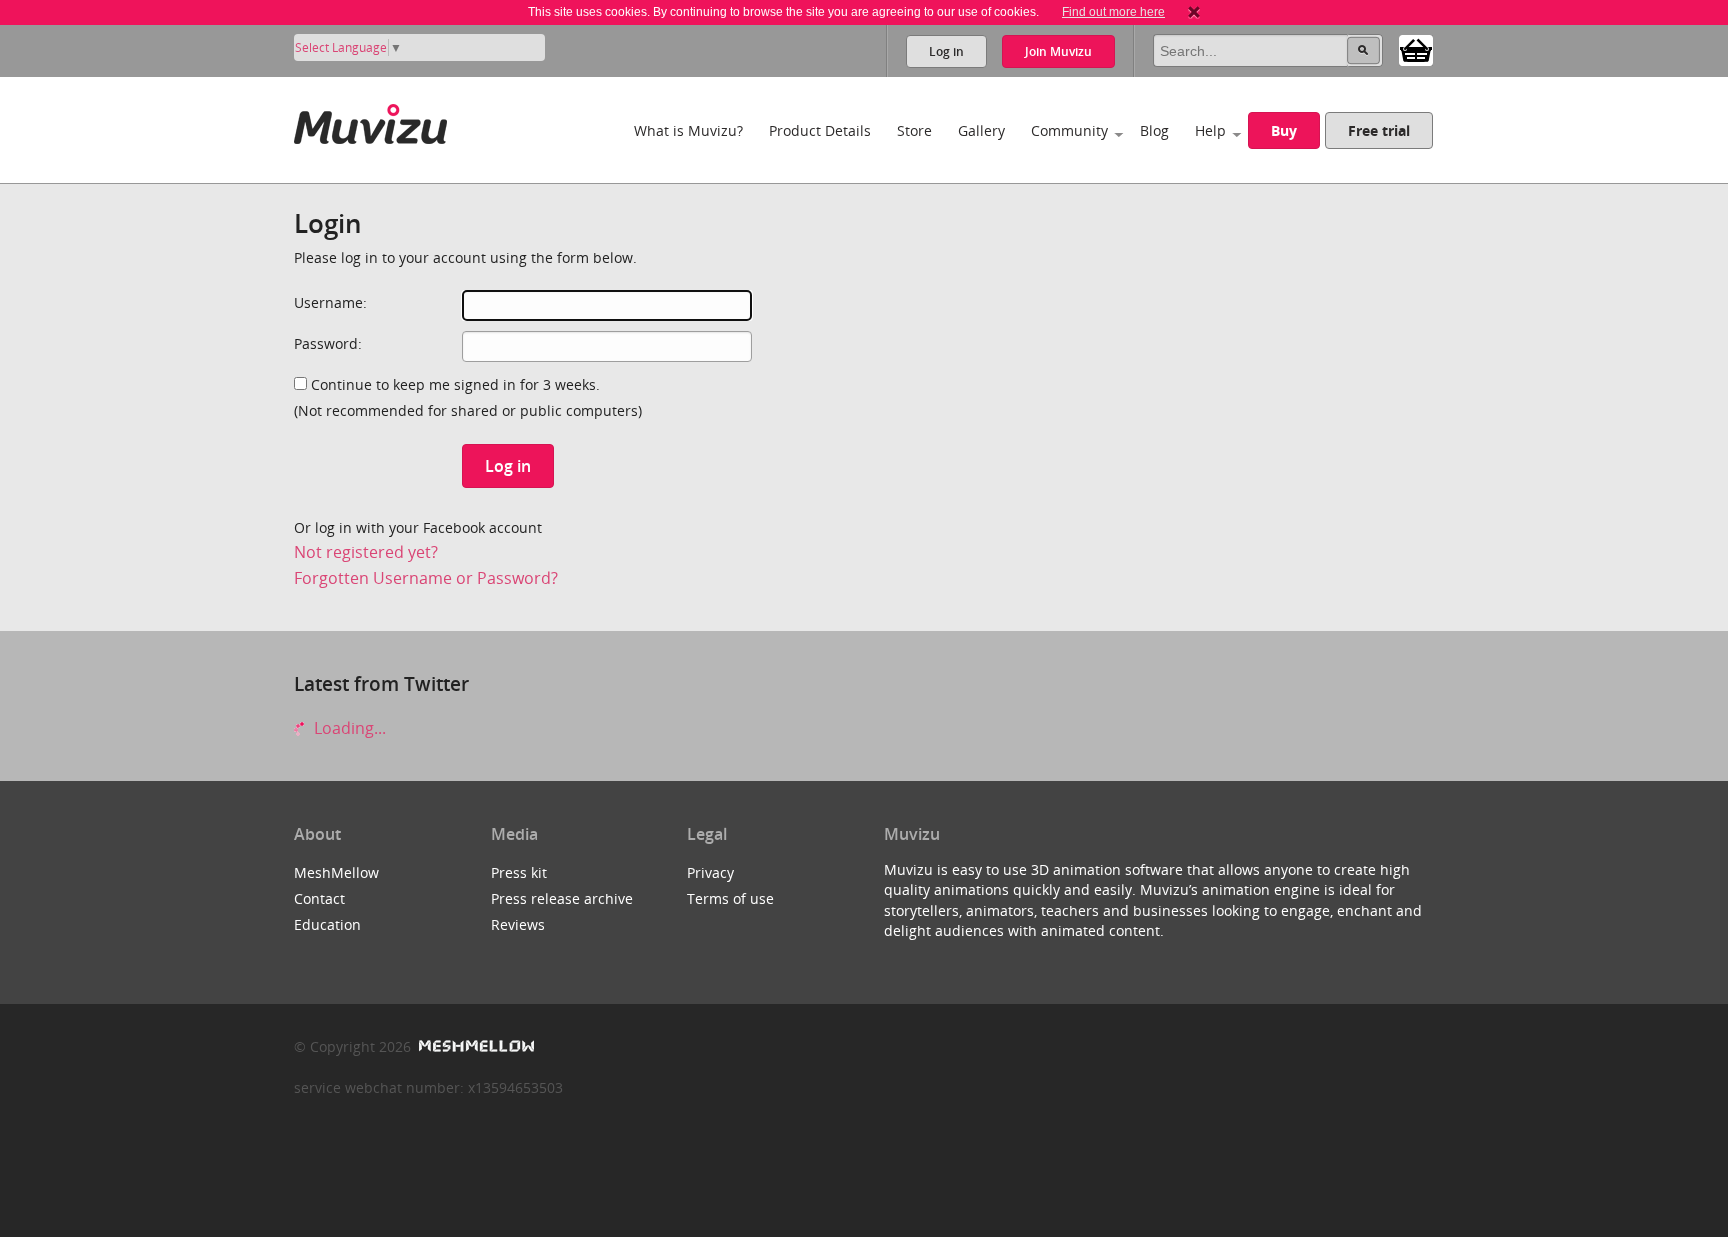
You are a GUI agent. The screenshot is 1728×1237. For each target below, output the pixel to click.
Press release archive (562, 898)
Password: (328, 343)
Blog (1154, 130)
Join (1058, 51)
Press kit (519, 872)
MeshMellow (336, 872)
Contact (319, 898)
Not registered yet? (366, 552)
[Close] (1194, 12)
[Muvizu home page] (370, 120)
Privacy (710, 872)
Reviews (518, 924)
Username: (330, 302)
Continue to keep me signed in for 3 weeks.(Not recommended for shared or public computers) (468, 397)
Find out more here (1113, 12)
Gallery (981, 130)
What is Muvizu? (688, 130)
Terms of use (730, 898)
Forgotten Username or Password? (426, 578)
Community (1069, 130)
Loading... (348, 728)
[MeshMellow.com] (474, 1046)
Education (327, 924)
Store (914, 130)
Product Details (820, 130)
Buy (1284, 130)
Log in (946, 51)
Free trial (1379, 130)
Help (1210, 130)
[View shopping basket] (1416, 49)
